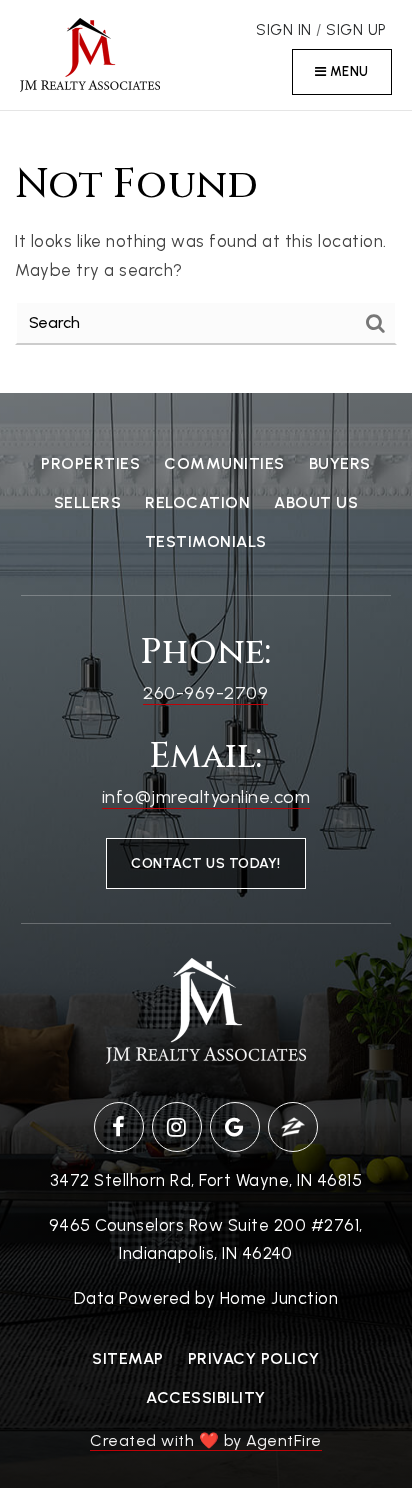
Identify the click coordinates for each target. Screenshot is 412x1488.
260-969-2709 (205, 693)
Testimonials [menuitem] (206, 541)
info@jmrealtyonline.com (206, 797)
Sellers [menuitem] (88, 502)
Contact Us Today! (206, 863)
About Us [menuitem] (316, 502)
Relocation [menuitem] (197, 502)
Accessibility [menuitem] (206, 1397)
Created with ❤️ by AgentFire (206, 1440)
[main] (206, 252)
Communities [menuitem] (224, 463)
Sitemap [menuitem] (128, 1358)
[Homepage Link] (90, 53)
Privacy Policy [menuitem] (254, 1358)
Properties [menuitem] (90, 463)
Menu (347, 71)
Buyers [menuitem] (340, 463)
